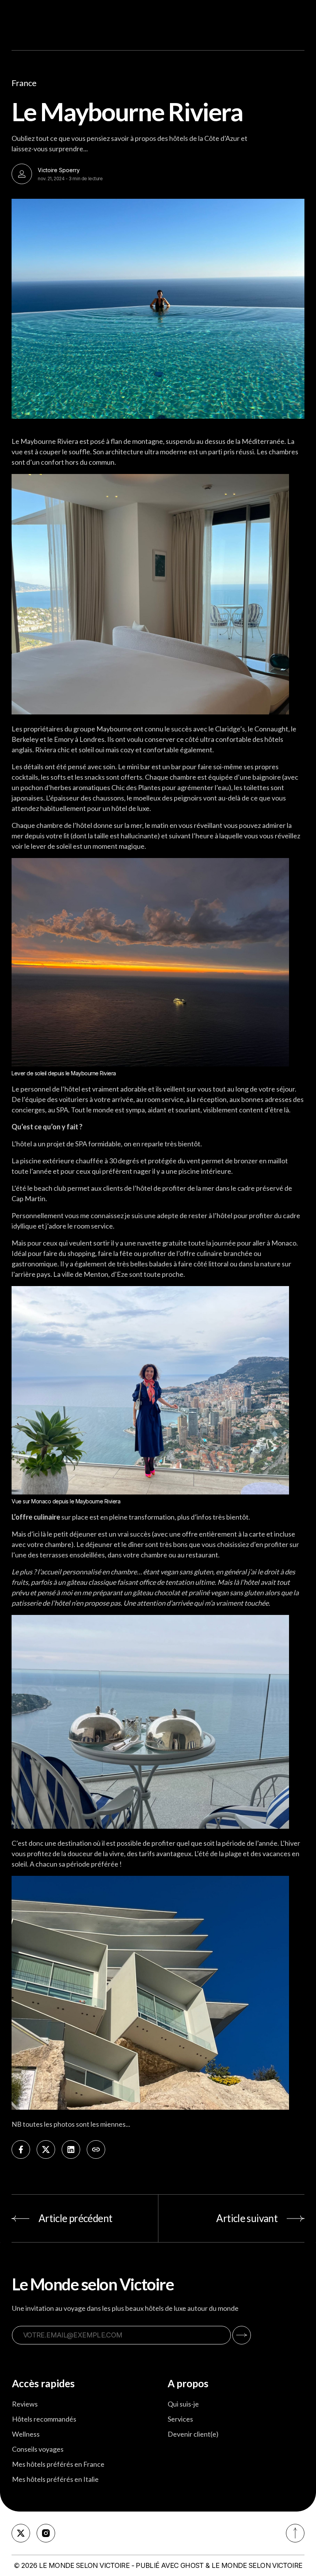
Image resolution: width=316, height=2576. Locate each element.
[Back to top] (295, 2533)
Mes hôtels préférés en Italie (55, 2479)
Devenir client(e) (193, 2434)
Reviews (25, 2404)
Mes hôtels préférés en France (58, 2464)
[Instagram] (46, 2533)
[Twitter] (21, 2533)
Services (180, 2419)
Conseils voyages (38, 2449)
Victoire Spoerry (59, 170)
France (24, 83)
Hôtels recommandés (44, 2419)
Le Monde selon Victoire (84, 2565)
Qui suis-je (183, 2404)
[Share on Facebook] (21, 2149)
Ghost (192, 2565)
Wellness (26, 2434)
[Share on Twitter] (46, 2149)
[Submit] (242, 2335)
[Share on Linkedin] (71, 2149)
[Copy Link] (96, 2149)
